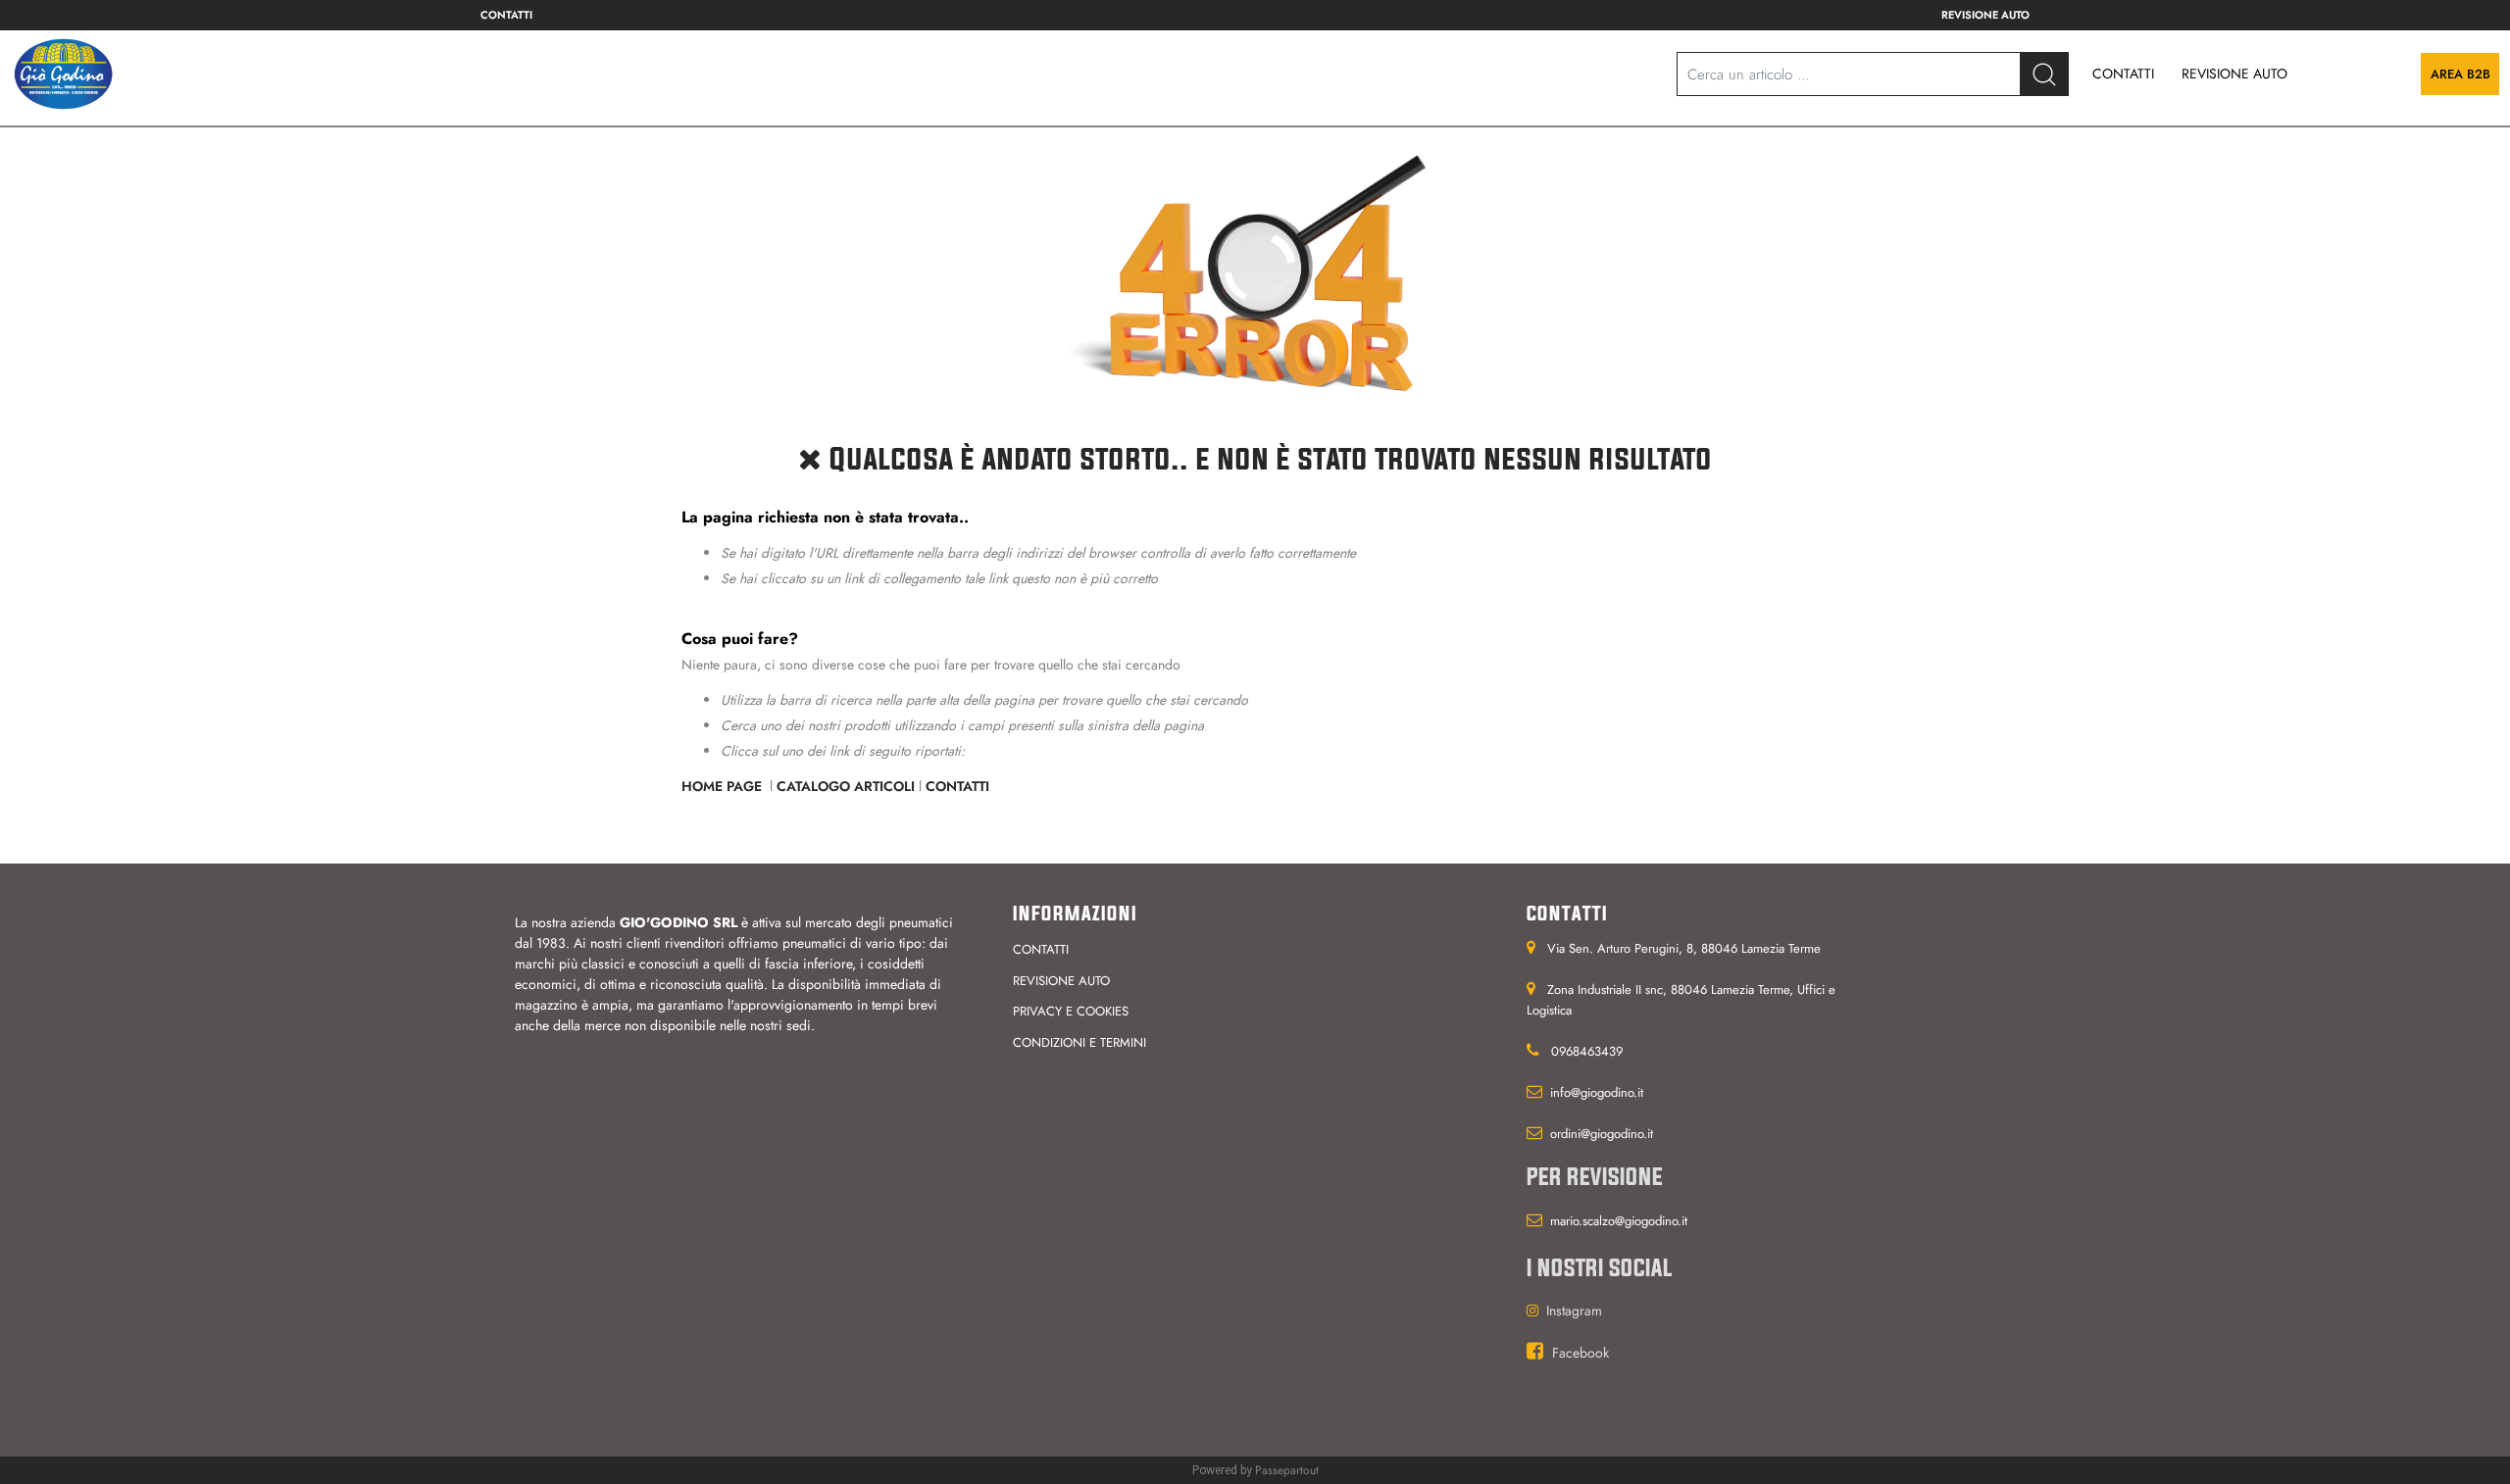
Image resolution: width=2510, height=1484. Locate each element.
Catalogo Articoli (846, 786)
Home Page (724, 786)
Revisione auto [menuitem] (1985, 15)
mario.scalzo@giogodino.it (1619, 1221)
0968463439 (1587, 1051)
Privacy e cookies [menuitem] (1071, 1011)
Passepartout (1287, 1470)
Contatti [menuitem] (506, 15)
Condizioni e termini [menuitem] (1079, 1042)
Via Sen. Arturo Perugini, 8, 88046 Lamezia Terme (1684, 948)
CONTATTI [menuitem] (2123, 74)
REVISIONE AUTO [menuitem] (2234, 74)
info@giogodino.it (1597, 1092)
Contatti (957, 786)
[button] (2044, 74)
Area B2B (2460, 74)
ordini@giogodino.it (1602, 1134)
